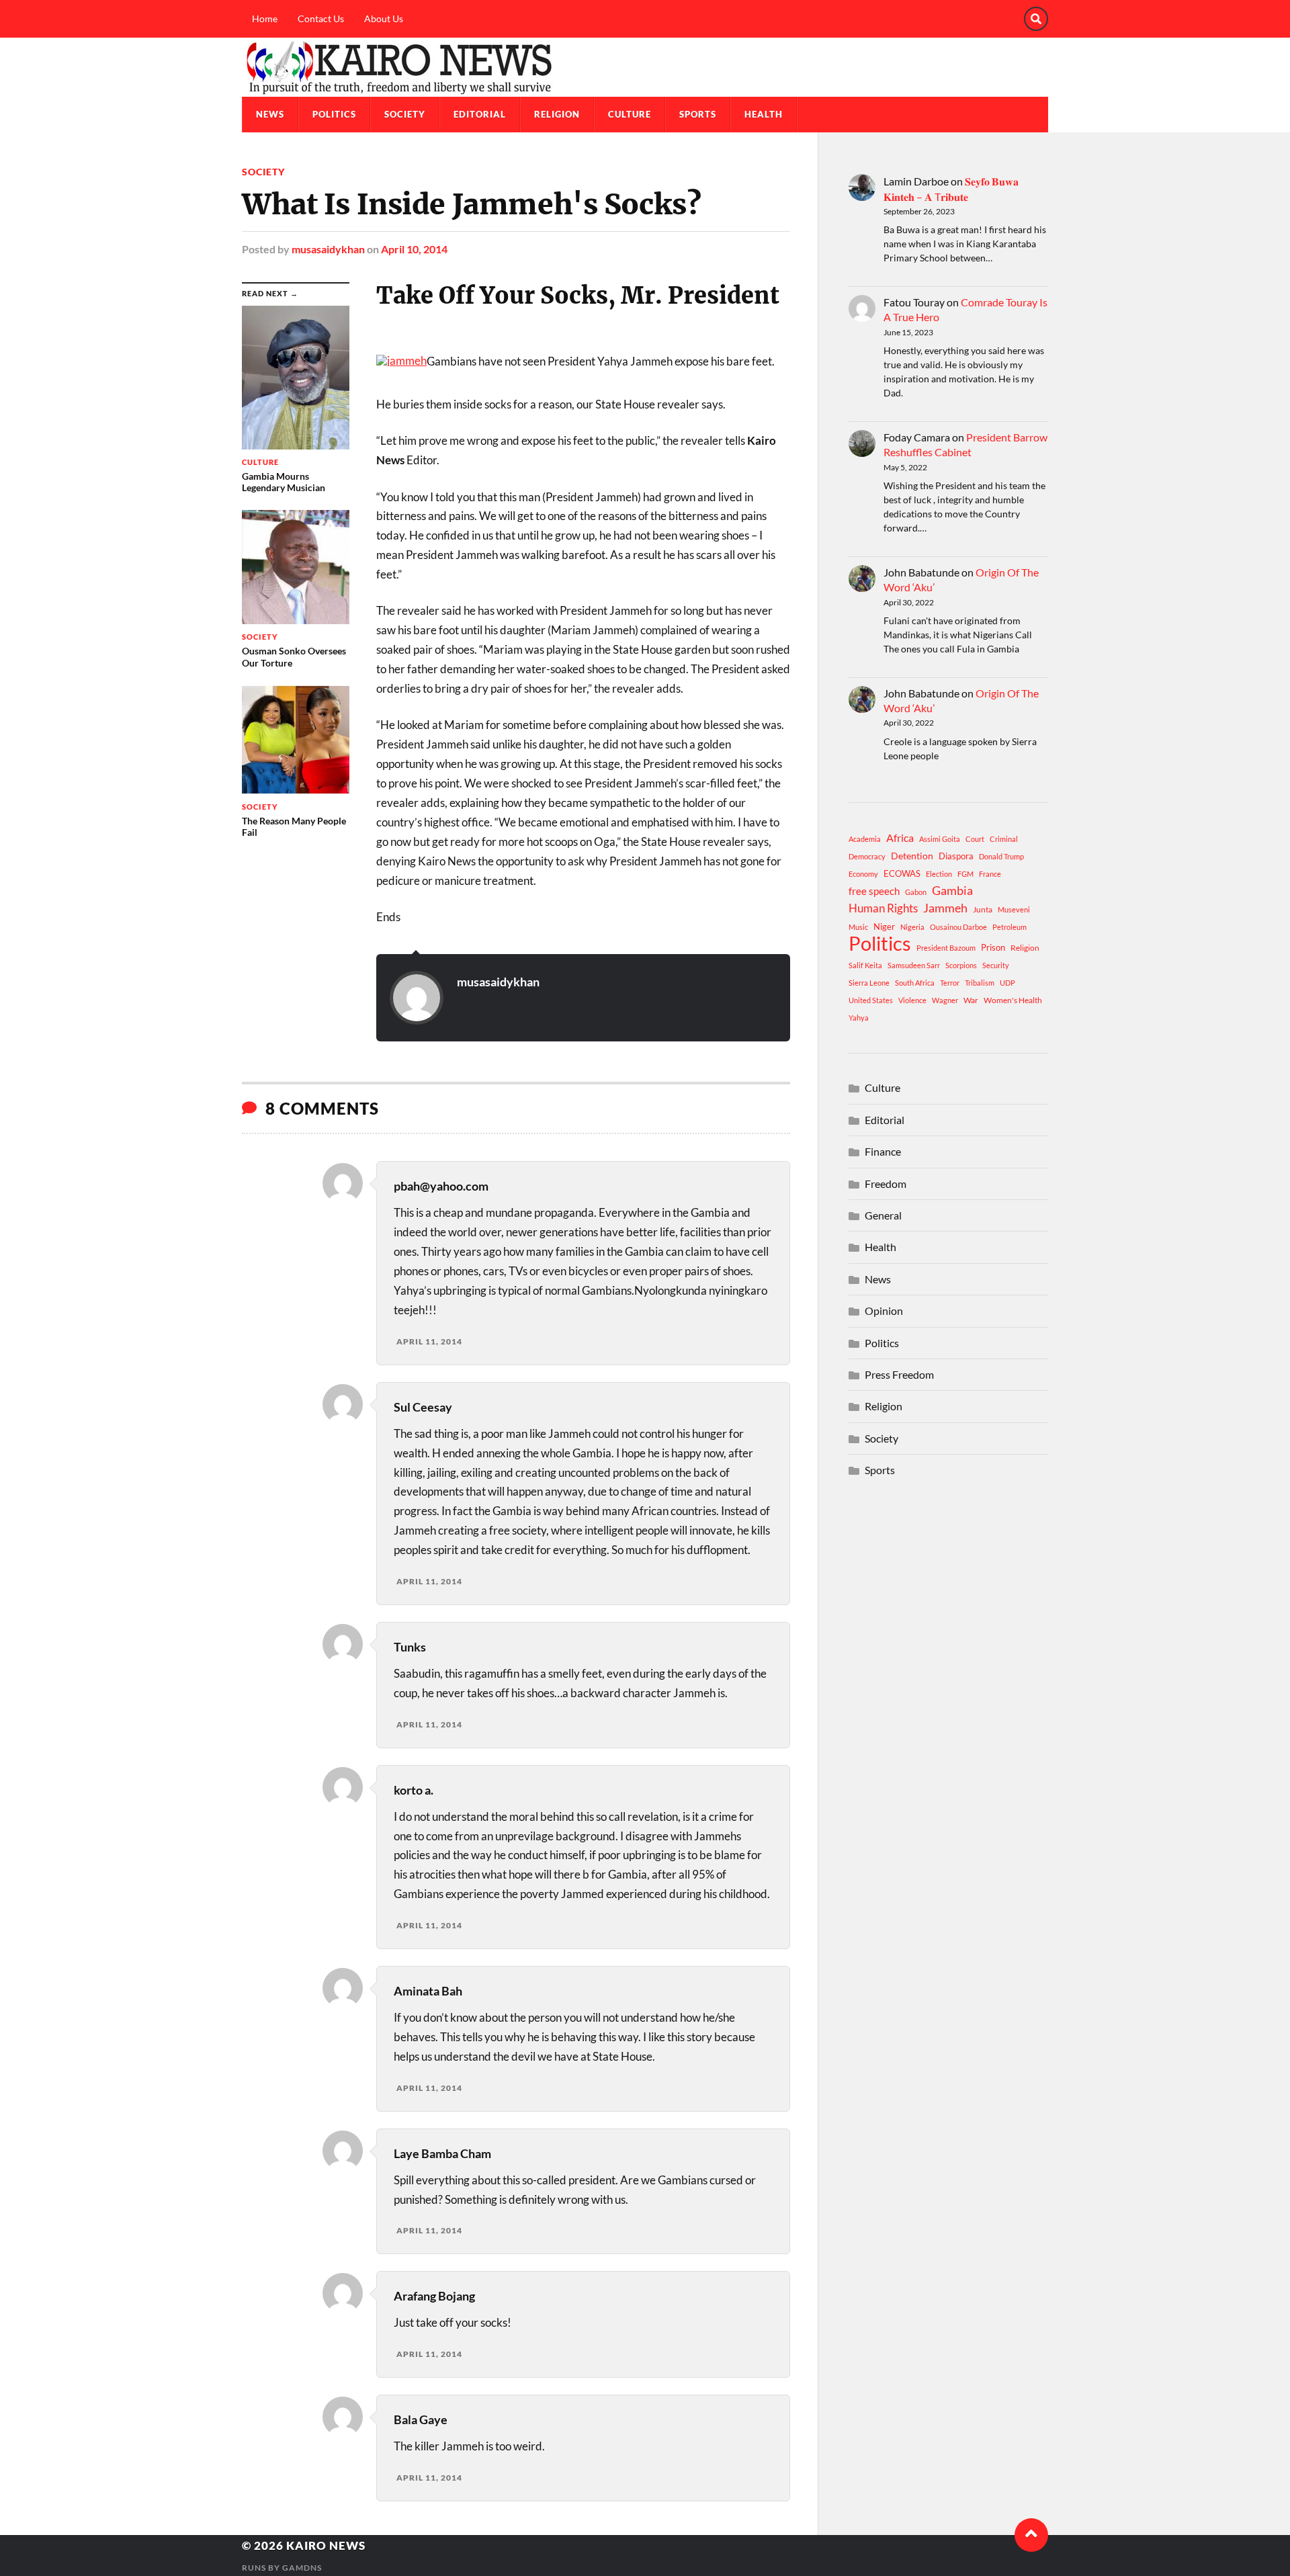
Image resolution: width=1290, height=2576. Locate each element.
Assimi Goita (940, 839)
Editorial (480, 114)
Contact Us (321, 18)
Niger (884, 927)
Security (996, 965)
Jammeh (945, 908)
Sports (698, 114)
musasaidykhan (328, 249)
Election (939, 874)
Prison (993, 947)
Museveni (1014, 909)
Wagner (945, 1000)
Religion (557, 114)
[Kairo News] (645, 67)
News (270, 114)
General (883, 1215)
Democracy (867, 856)
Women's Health (1013, 1000)
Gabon (916, 892)
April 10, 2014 (414, 249)
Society (405, 114)
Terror (950, 983)
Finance (883, 1151)
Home (265, 18)
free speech (874, 891)
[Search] (1036, 19)
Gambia (952, 890)
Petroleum (1009, 927)
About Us (384, 18)
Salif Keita (865, 965)
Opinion (884, 1311)
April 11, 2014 (429, 1341)
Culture (630, 114)
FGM (965, 874)
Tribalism (980, 983)
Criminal (1004, 839)
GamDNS (302, 2568)
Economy (863, 874)
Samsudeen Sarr (914, 965)
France (990, 874)
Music (858, 927)
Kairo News (326, 2545)
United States (871, 1000)
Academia (865, 839)
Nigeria (912, 927)
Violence (912, 1000)
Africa (900, 838)
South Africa (915, 983)
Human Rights (883, 908)
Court (975, 839)
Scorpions (961, 965)
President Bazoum (946, 948)
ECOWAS (902, 873)
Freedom (886, 1184)
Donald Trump (1001, 856)
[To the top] (1031, 2535)
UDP (1007, 983)
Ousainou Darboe (958, 927)
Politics (334, 114)
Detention (912, 856)
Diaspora (956, 856)
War (971, 1000)
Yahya (859, 1018)
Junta (983, 909)
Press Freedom (899, 1374)
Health (764, 114)
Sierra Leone (869, 983)
